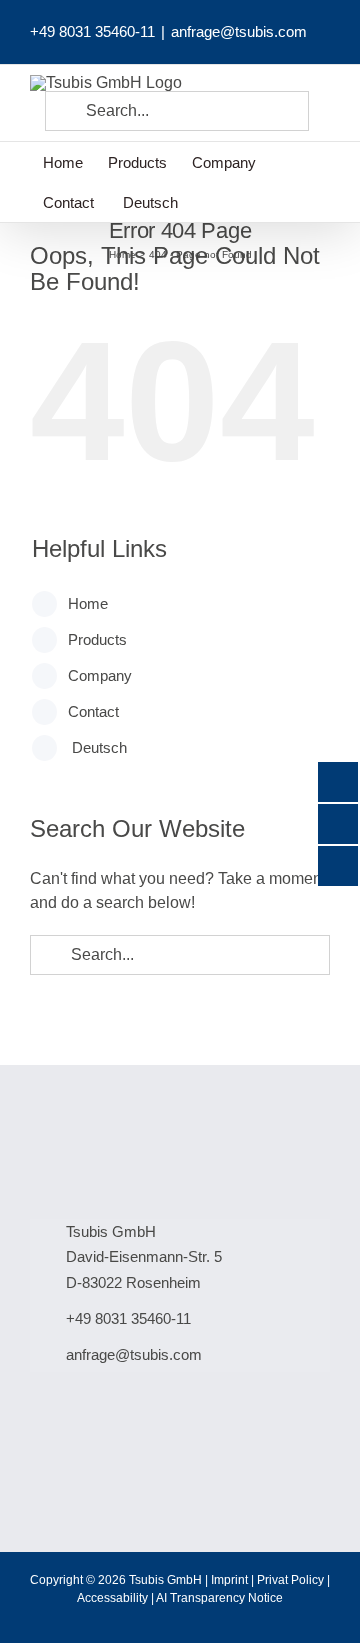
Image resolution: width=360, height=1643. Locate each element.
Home (88, 603)
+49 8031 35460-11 (92, 31)
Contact (93, 711)
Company (100, 675)
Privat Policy (290, 1580)
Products (97, 639)
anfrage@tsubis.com (239, 31)
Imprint (229, 1580)
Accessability (112, 1598)
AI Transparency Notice (219, 1598)
